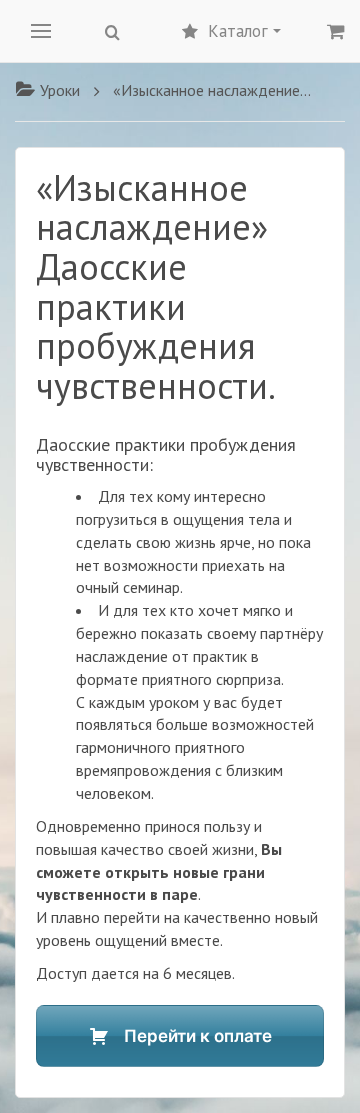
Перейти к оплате (198, 1036)
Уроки (60, 90)
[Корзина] (336, 31)
